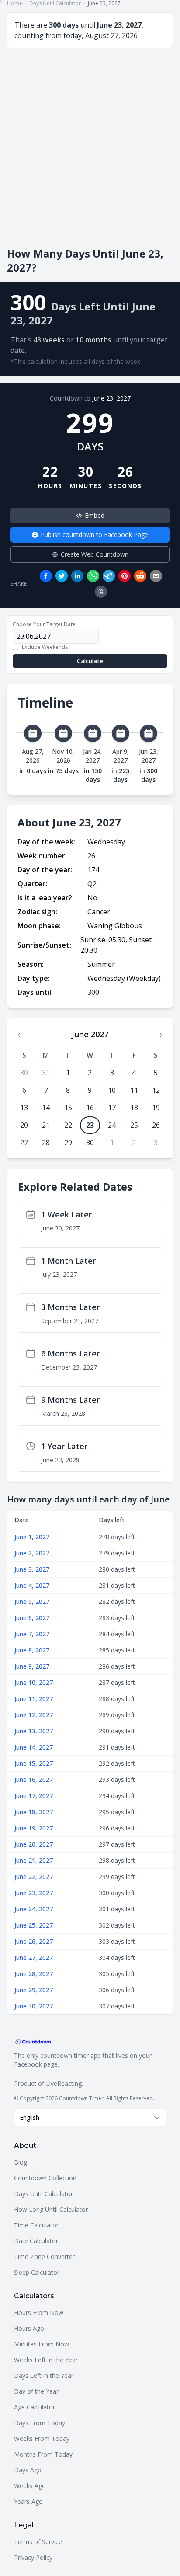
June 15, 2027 (34, 1763)
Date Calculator (36, 2241)
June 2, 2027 (32, 1553)
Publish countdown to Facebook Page (94, 535)
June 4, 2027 (32, 1585)
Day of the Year (36, 2391)
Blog (21, 2162)
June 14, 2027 (34, 1747)
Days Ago (28, 2470)
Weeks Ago (30, 2486)
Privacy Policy (33, 2557)
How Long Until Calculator (51, 2209)
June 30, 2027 (34, 2006)
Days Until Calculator (43, 2194)
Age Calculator (35, 2407)
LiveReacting (64, 2083)
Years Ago (28, 2501)
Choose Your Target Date (44, 624)
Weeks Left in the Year (46, 2360)
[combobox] (90, 2118)
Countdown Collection (45, 2178)
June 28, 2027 (34, 1974)
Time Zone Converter (44, 2257)
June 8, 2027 (32, 1650)
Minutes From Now (42, 2344)
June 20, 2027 (34, 1844)
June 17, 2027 (34, 1796)
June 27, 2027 (34, 1957)
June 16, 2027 (34, 1779)
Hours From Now (39, 2313)
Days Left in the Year (44, 2376)
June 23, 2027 (111, 398)
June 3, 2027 (32, 1569)
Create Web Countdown (95, 554)
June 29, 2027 (34, 1990)
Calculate (90, 661)
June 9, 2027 (32, 1666)
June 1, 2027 (32, 1537)
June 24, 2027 (34, 1909)
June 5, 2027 (32, 1602)
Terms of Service (38, 2542)
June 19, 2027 (34, 1828)
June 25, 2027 (34, 1925)
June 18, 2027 (34, 1812)
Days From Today (40, 2423)
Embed (95, 515)
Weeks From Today (42, 2438)
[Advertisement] (90, 152)
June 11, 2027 (34, 1699)
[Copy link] (101, 592)
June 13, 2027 (34, 1731)
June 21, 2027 (34, 1860)
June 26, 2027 (34, 1941)
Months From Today (43, 2454)
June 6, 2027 (32, 1618)
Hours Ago (29, 2328)
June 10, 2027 (34, 1682)
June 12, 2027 (34, 1715)
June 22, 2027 (34, 1877)
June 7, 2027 (32, 1634)
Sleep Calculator (37, 2272)
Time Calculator (36, 2225)
